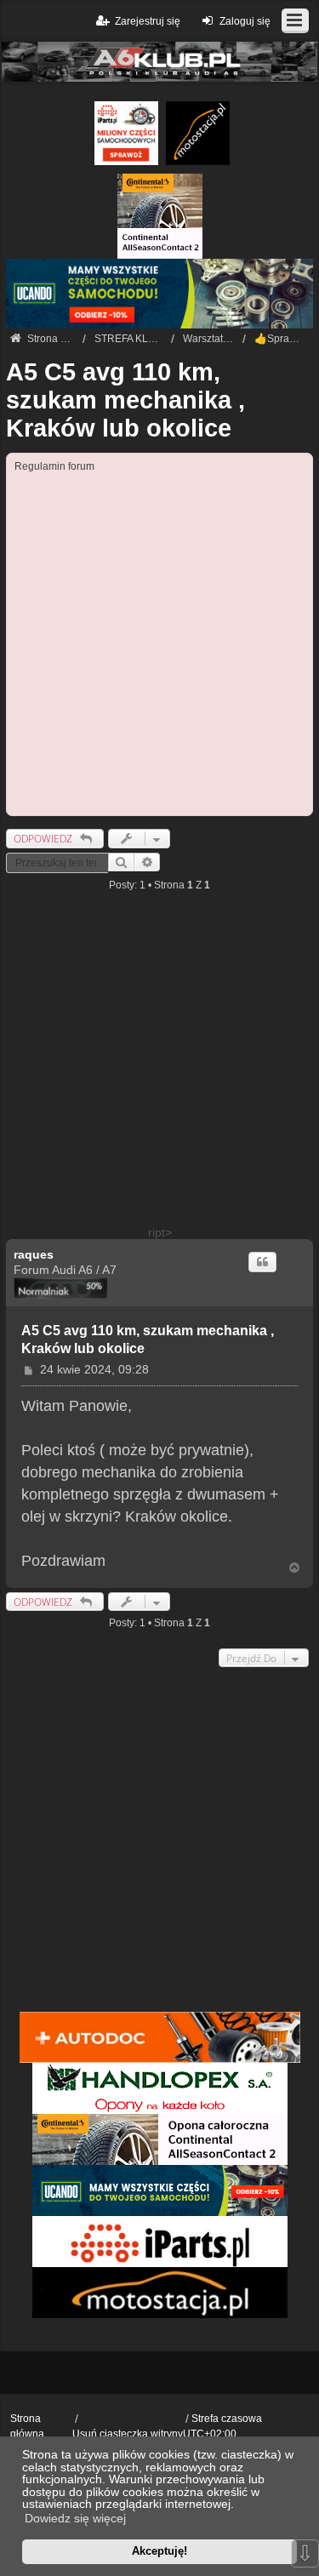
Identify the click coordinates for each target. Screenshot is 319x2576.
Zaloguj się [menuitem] (245, 21)
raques (34, 1254)
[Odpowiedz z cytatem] (262, 1262)
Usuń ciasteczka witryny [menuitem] (128, 2434)
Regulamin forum (54, 466)
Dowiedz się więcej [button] (75, 2518)
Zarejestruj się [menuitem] (148, 21)
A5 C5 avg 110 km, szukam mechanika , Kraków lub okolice (125, 400)
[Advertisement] (159, 642)
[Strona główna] (159, 62)
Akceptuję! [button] (159, 2551)
